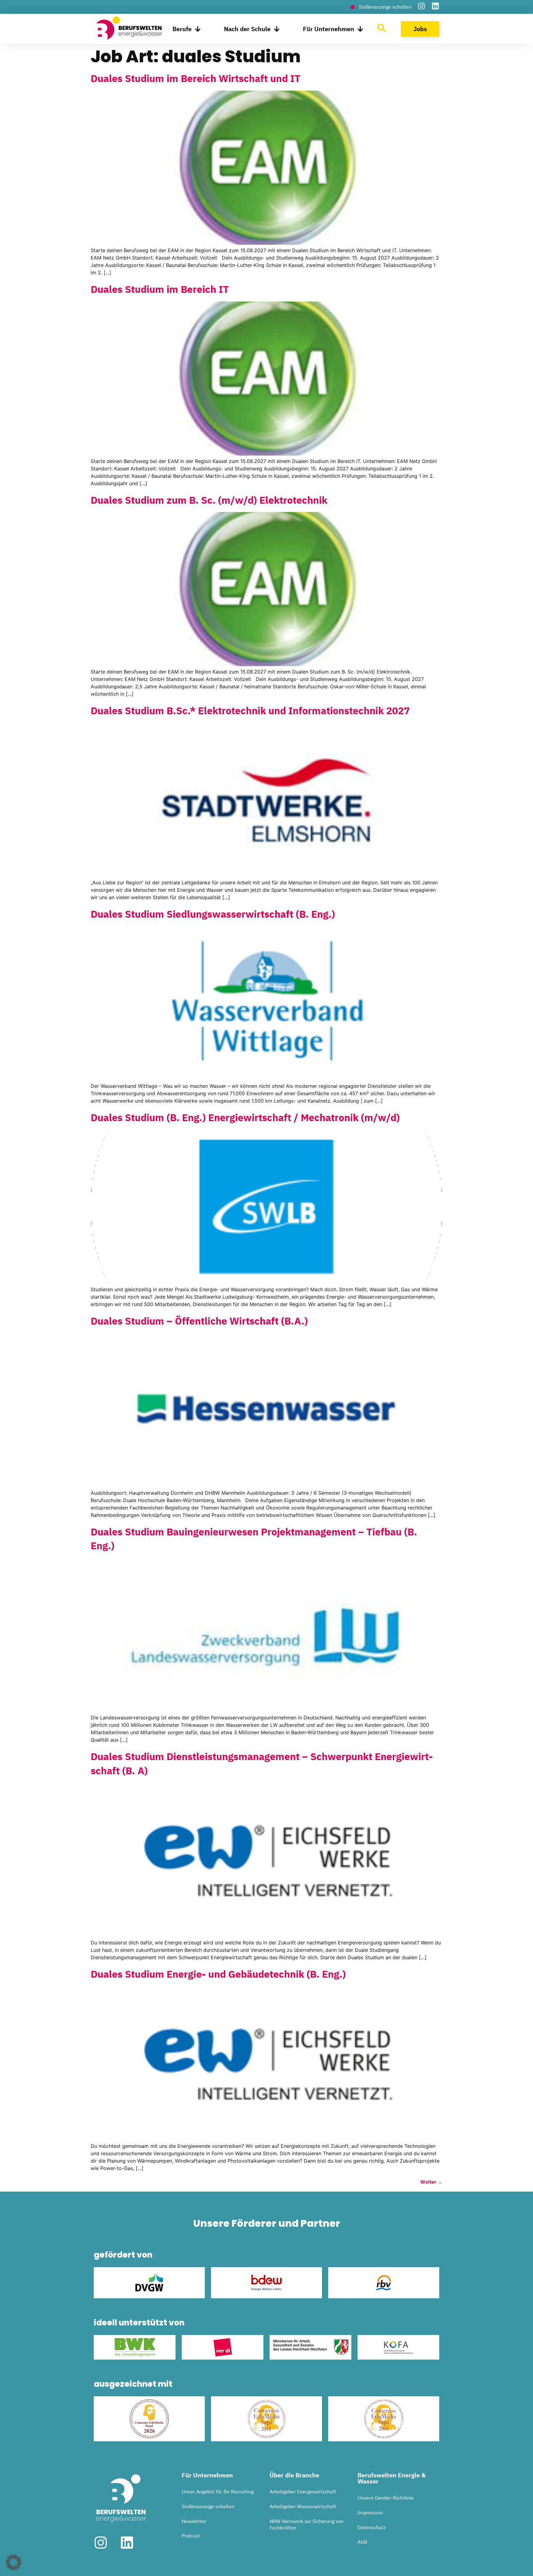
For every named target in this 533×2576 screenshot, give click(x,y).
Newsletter (194, 2521)
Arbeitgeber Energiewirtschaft (303, 2492)
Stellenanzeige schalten (208, 2506)
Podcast (191, 2536)
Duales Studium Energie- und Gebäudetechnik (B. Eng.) (218, 1974)
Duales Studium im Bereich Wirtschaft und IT (196, 78)
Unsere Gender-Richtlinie (386, 2498)
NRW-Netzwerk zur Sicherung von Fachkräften (307, 2525)
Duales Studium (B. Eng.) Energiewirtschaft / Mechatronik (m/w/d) (245, 1117)
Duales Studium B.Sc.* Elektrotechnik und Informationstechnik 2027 (250, 711)
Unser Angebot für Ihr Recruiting (218, 2492)
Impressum (370, 2513)
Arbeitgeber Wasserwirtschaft (303, 2506)
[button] (14, 2562)
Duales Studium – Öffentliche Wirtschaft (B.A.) (199, 1321)
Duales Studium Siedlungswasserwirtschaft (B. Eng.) (213, 914)
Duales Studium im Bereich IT (160, 289)
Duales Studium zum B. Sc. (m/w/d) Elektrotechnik (209, 500)
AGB (362, 2542)
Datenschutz (372, 2527)
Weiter (431, 2182)
